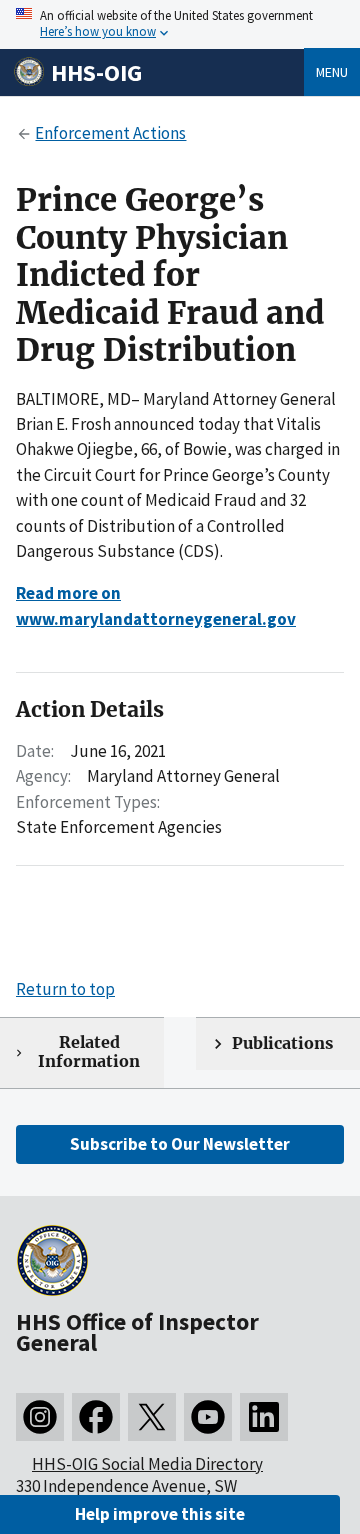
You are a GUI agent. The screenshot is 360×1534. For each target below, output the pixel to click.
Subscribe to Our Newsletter (180, 1144)
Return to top (65, 989)
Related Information (89, 1052)
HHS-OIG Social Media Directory (147, 1464)
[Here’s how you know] (180, 24)
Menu (332, 72)
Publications (282, 1043)
